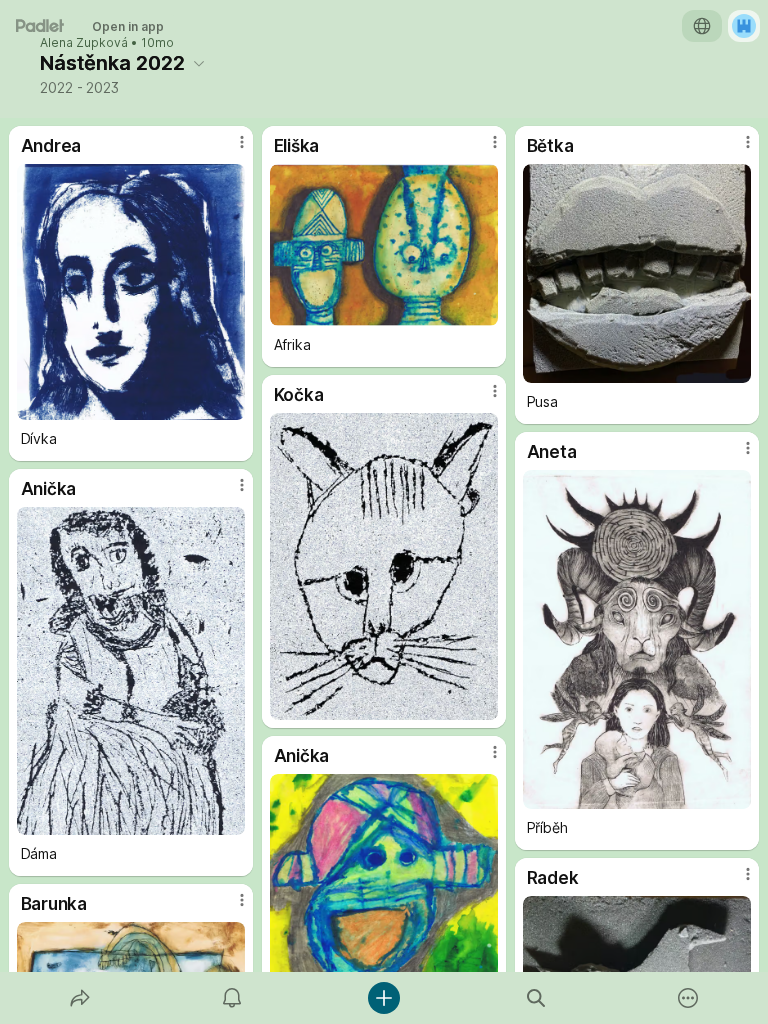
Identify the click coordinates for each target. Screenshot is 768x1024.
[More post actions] (229, 150)
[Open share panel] (80, 998)
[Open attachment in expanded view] (131, 292)
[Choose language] (702, 26)
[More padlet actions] (688, 998)
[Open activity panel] (232, 998)
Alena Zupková (84, 43)
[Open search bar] (536, 998)
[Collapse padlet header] (199, 63)
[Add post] (384, 998)
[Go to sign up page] (744, 26)
